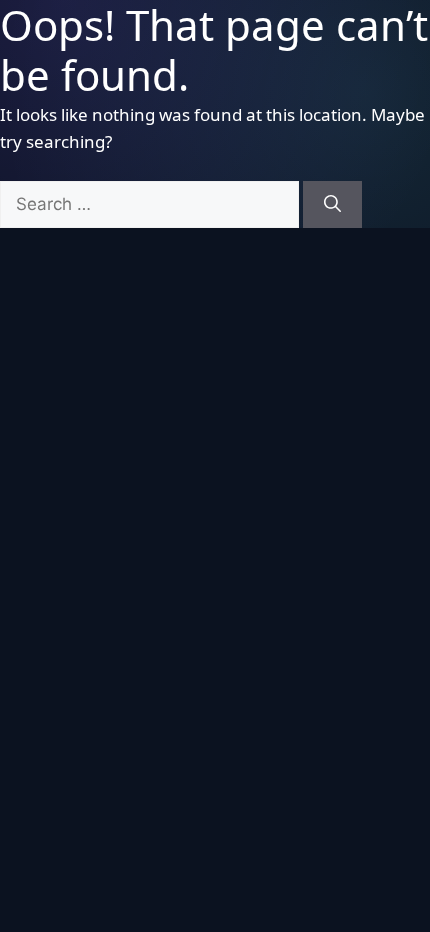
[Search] (332, 205)
